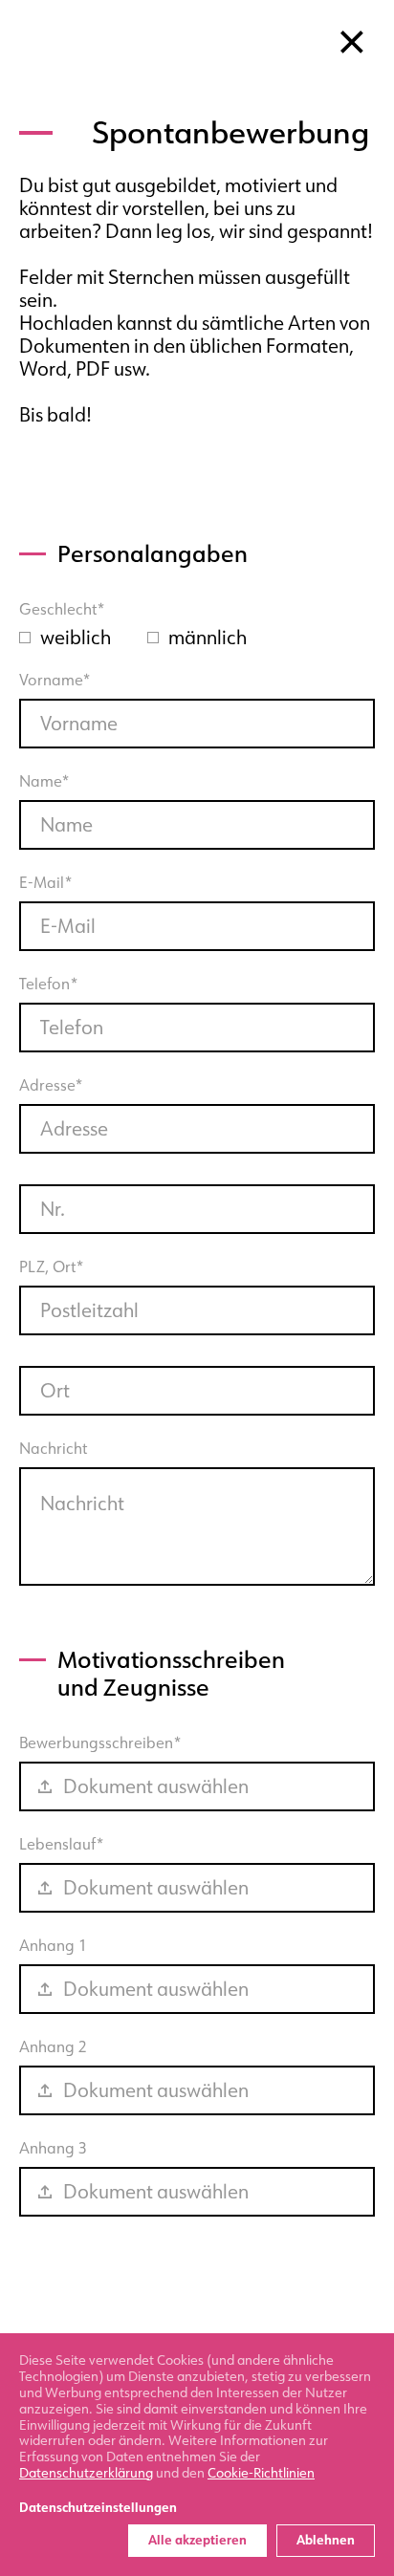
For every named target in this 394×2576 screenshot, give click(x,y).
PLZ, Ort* (52, 1267)
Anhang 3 (134, 2172)
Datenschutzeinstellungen (98, 2508)
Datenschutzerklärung (86, 2473)
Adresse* (51, 1086)
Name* (44, 782)
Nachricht (53, 1449)
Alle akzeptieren (197, 2540)
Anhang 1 (134, 1969)
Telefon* (49, 985)
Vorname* (55, 681)
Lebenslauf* (134, 1868)
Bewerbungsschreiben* (134, 1766)
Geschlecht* (62, 610)
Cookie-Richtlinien (261, 2473)
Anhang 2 (134, 2070)
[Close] (352, 42)
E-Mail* (46, 883)
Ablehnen (326, 2540)
